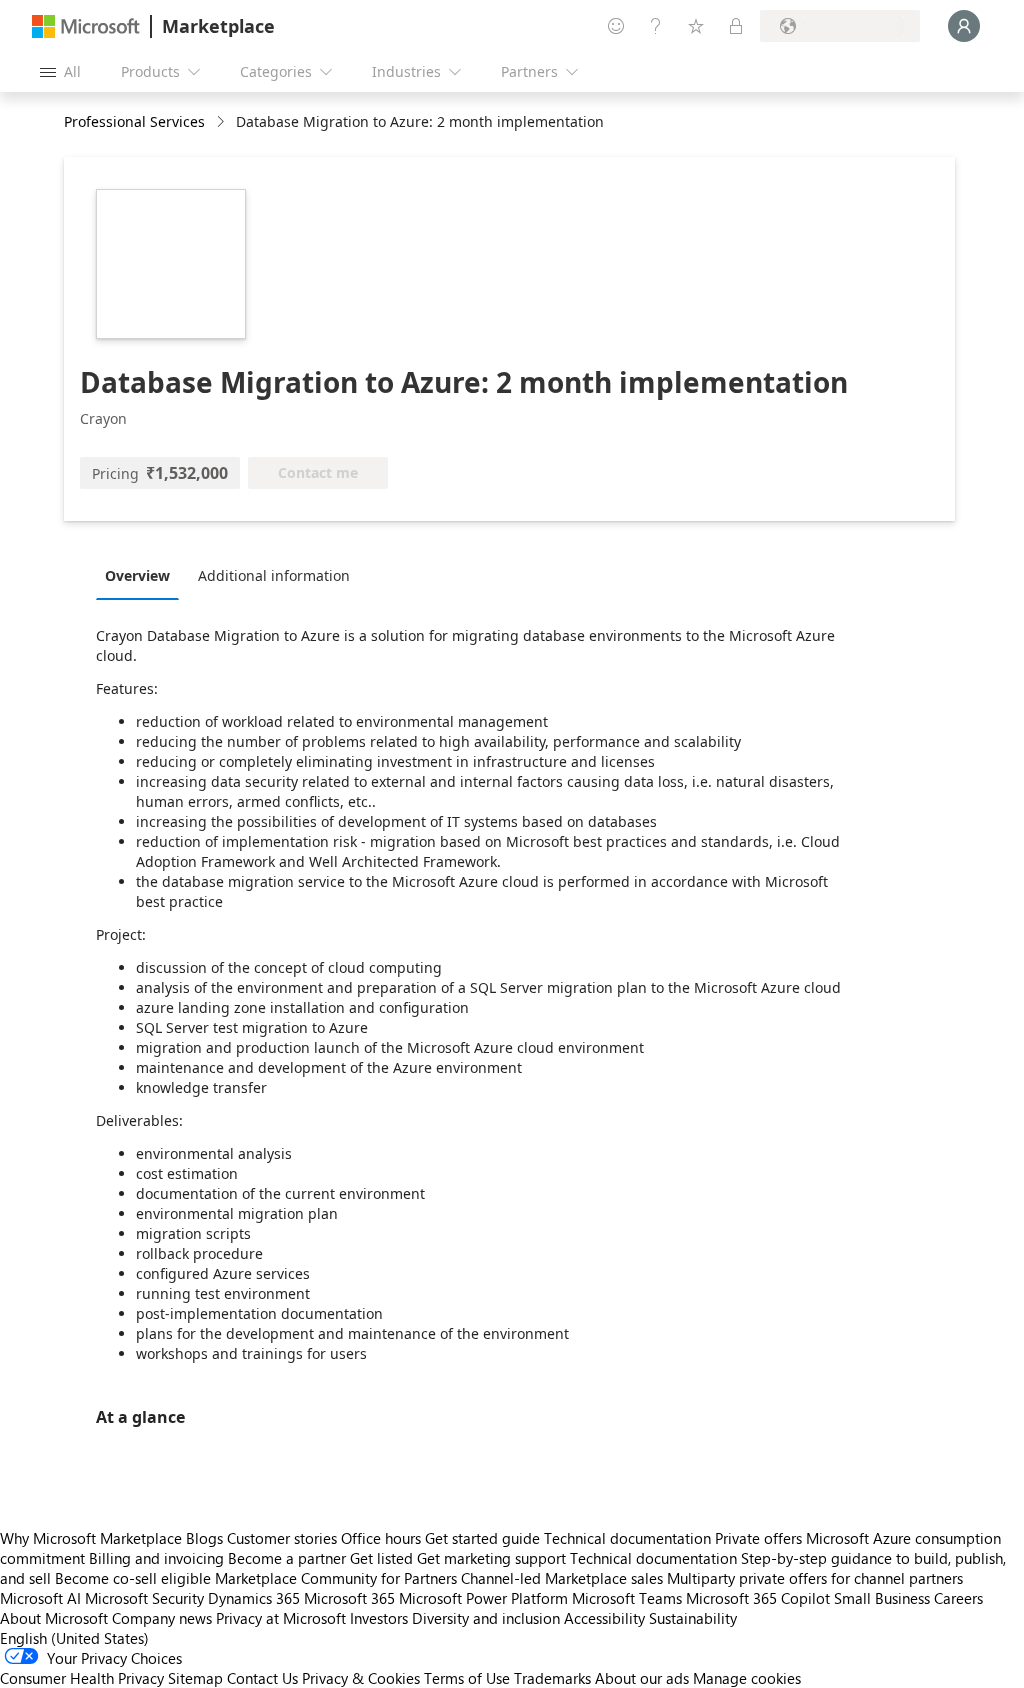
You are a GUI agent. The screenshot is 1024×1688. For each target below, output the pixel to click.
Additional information (274, 575)
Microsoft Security (144, 1598)
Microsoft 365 (349, 1598)
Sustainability (693, 1618)
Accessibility (604, 1618)
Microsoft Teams (627, 1598)
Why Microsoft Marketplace (91, 1538)
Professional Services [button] (134, 121)
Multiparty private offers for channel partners (815, 1578)
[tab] (142, 575)
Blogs (204, 1538)
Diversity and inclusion (486, 1618)
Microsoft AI (40, 1598)
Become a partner (287, 1558)
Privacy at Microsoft (281, 1618)
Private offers (758, 1538)
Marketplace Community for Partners (336, 1578)
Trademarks (552, 1678)
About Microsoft (54, 1618)
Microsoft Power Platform (483, 1598)
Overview (137, 575)
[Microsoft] (86, 26)
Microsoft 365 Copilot (758, 1598)
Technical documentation (627, 1538)
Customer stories (282, 1538)
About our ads (642, 1678)
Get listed (381, 1558)
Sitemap (195, 1678)
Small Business (882, 1598)
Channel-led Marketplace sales (562, 1578)
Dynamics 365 (254, 1598)
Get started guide (482, 1538)
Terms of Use (467, 1678)
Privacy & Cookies (361, 1678)
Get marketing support (491, 1558)
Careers (958, 1598)
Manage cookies (747, 1678)
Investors (379, 1618)
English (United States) (74, 1638)
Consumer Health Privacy (82, 1678)
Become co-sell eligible (133, 1578)
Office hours (381, 1538)
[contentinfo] (222, 122)
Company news (162, 1618)
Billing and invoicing (156, 1558)
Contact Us (262, 1678)
